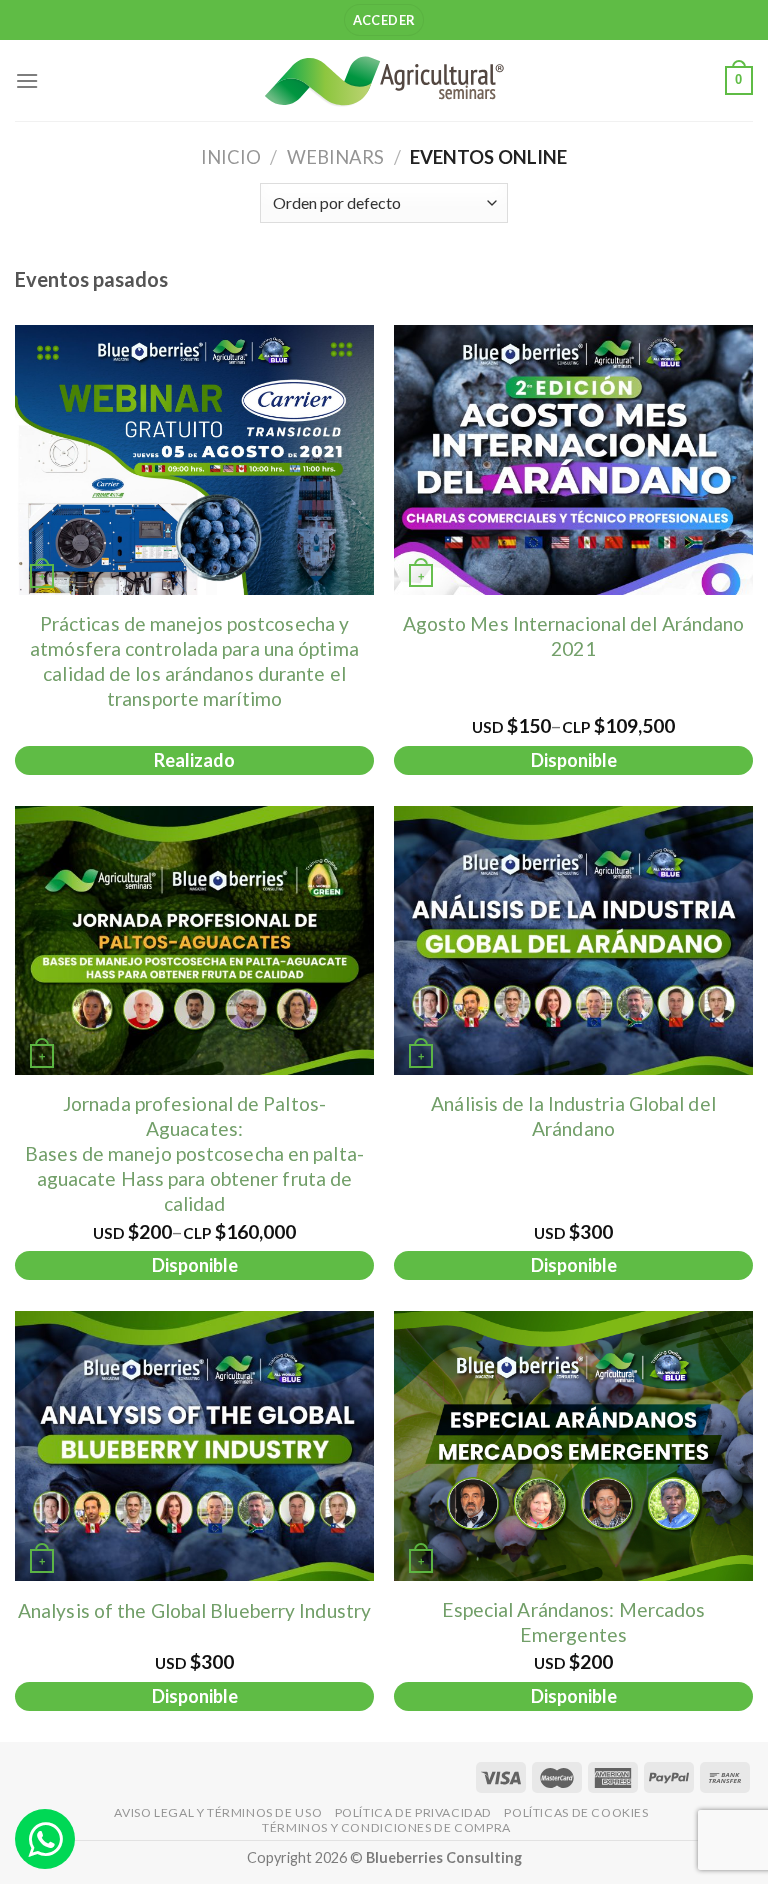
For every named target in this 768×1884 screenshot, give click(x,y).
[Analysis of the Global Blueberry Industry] (194, 1446)
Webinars (335, 157)
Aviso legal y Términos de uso (218, 1812)
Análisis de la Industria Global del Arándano (573, 1116)
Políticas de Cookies (576, 1812)
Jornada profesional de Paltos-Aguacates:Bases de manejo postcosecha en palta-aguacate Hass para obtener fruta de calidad (194, 1153)
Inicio (231, 157)
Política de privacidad (413, 1812)
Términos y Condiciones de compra (386, 1827)
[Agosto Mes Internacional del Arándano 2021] (573, 460)
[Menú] (27, 80)
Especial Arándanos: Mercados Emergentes (574, 1622)
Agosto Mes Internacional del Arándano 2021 (574, 636)
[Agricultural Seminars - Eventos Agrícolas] (384, 80)
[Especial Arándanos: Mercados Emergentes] (573, 1446)
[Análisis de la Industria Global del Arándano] (573, 941)
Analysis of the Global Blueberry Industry (194, 1610)
